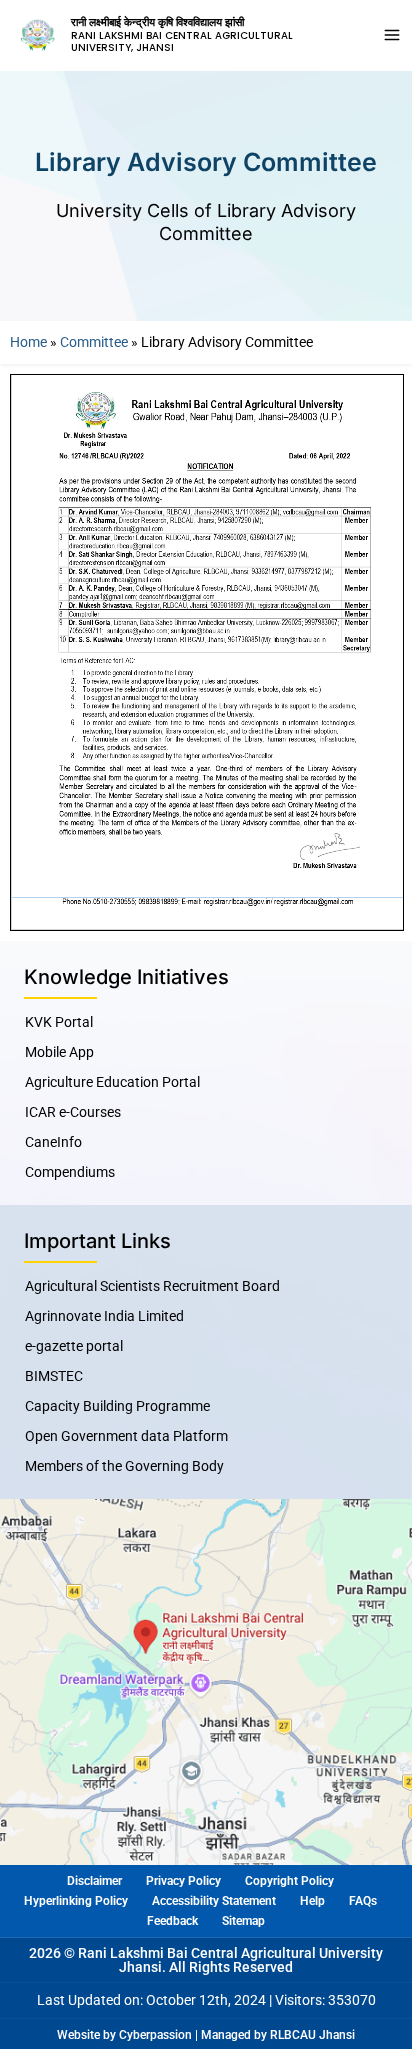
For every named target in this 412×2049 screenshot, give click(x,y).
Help (312, 1901)
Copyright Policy (289, 1881)
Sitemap (243, 1921)
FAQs (363, 1901)
